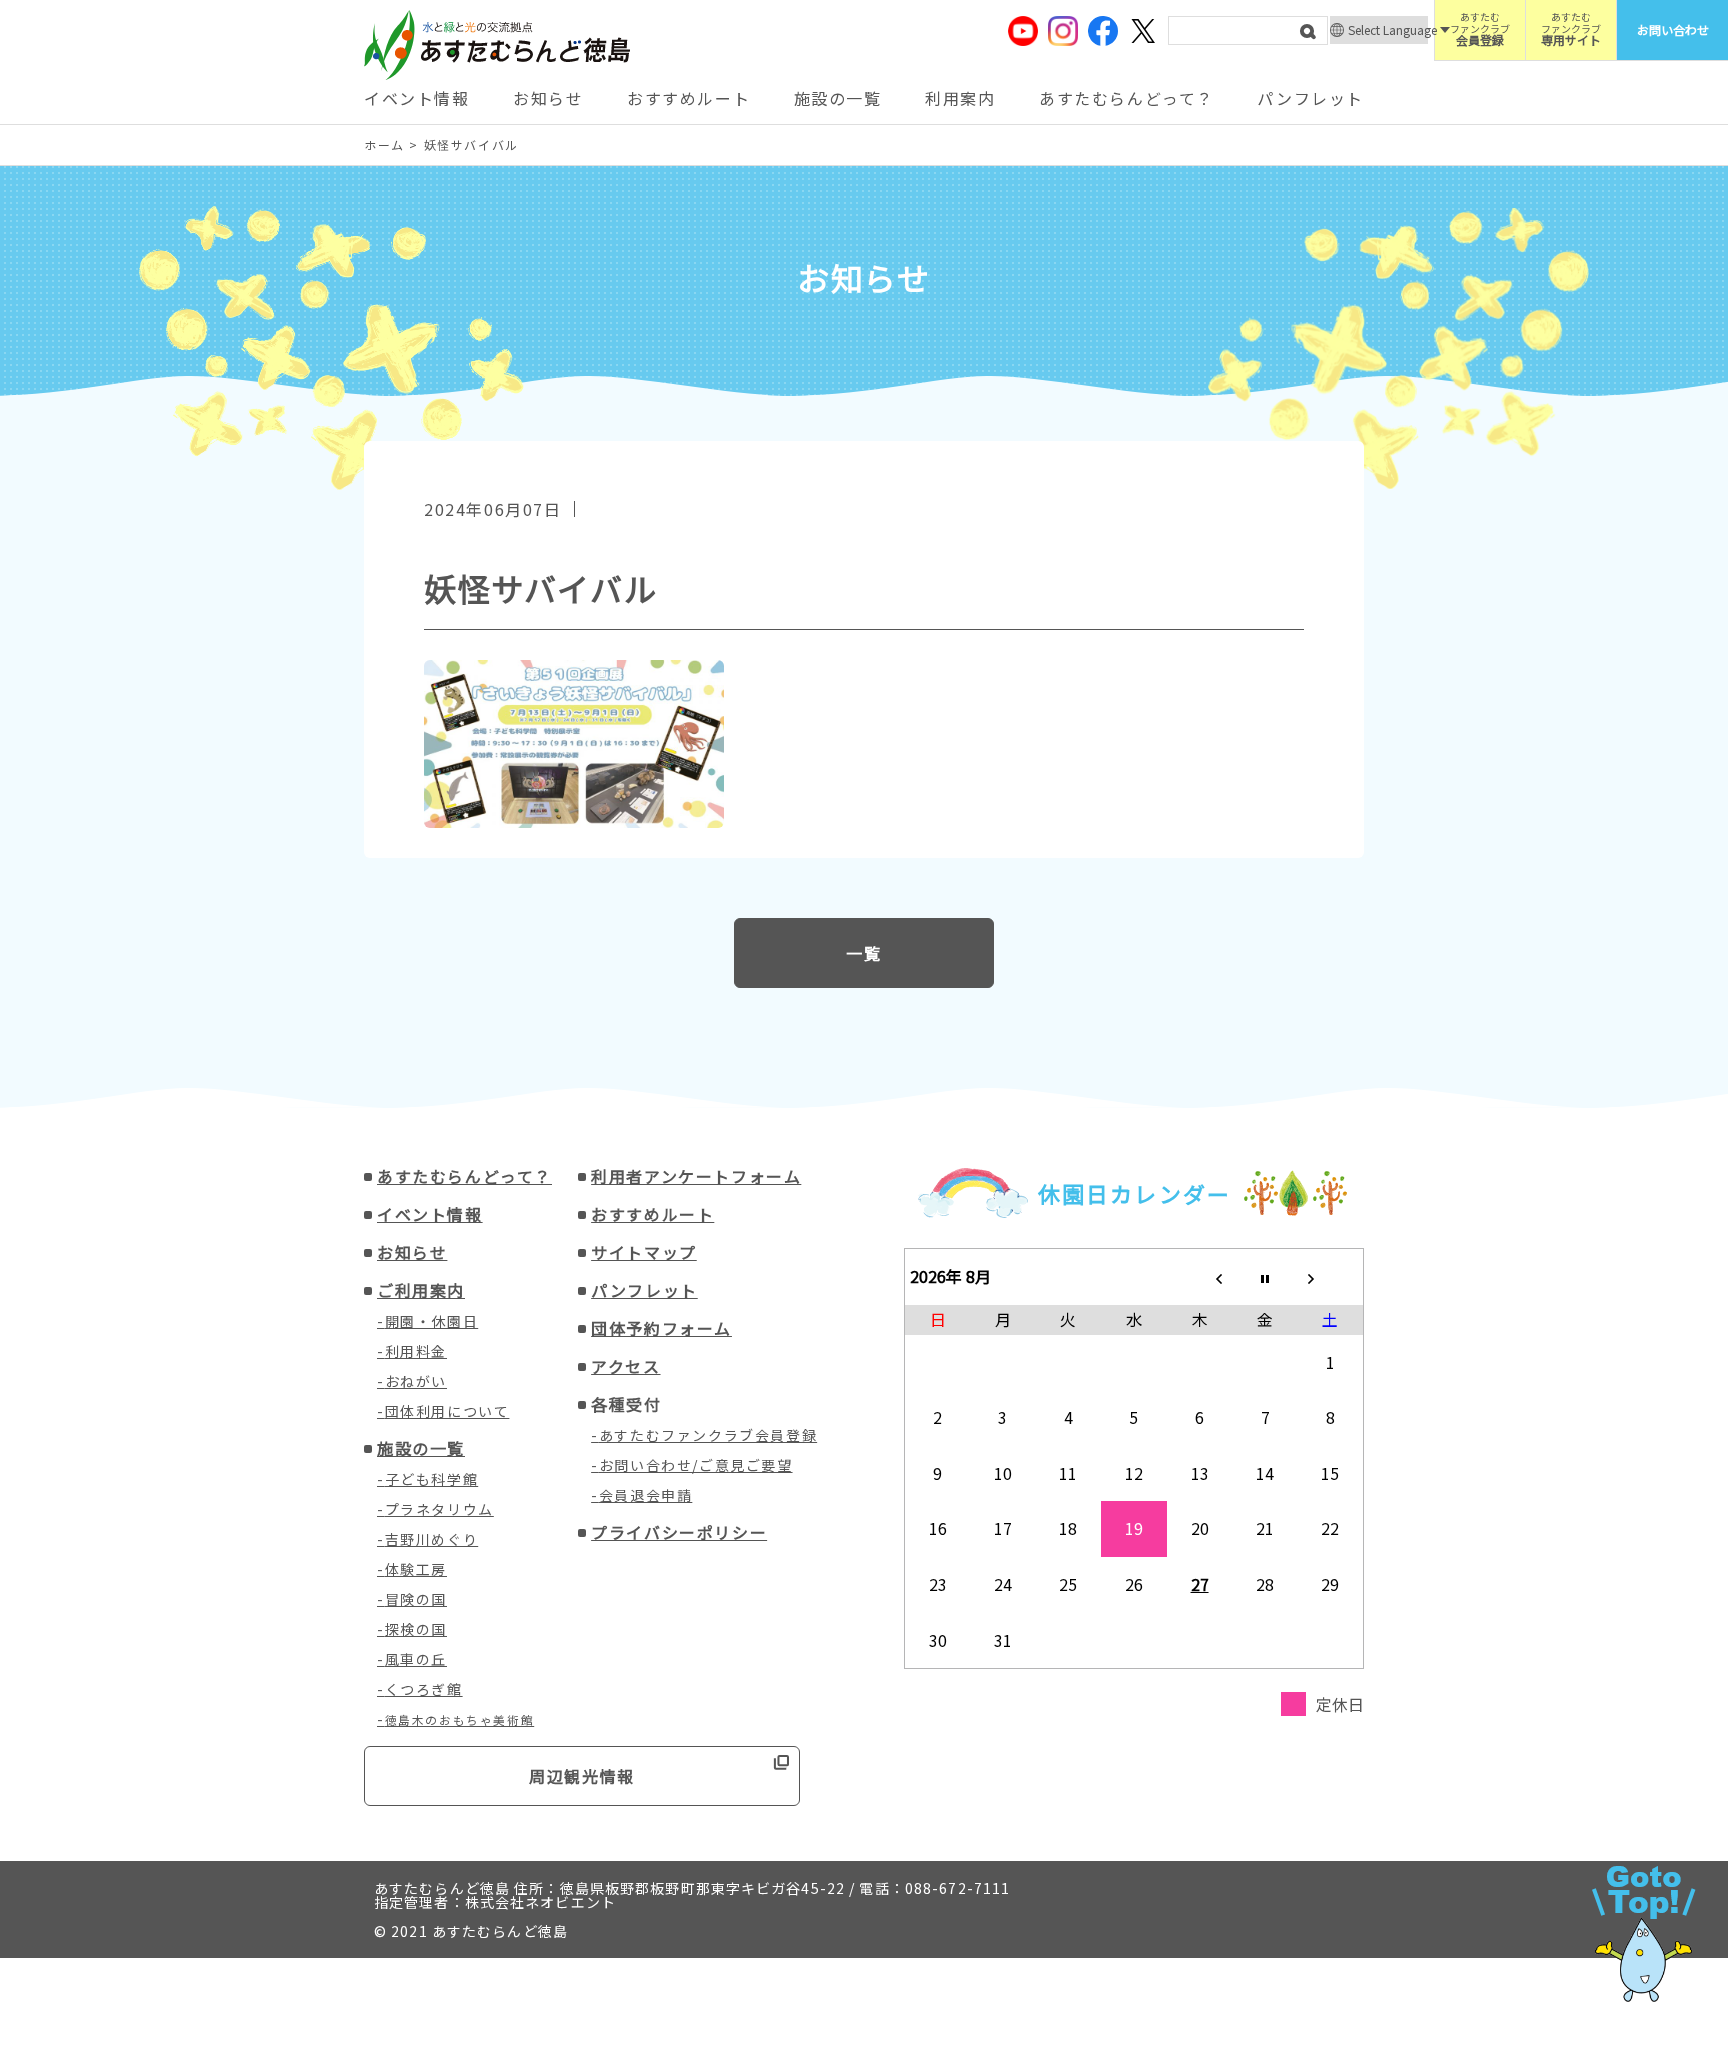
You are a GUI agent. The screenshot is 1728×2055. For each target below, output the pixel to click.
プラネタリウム (439, 1509)
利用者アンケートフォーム (696, 1176)
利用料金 (416, 1351)
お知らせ (548, 98)
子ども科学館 (432, 1479)
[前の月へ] (1200, 1277)
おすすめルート (688, 98)
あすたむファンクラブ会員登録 (708, 1435)
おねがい (416, 1381)
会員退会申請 (646, 1495)
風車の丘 (416, 1659)
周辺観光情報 (582, 1776)
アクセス (625, 1366)
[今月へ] (1265, 1277)
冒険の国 (416, 1599)
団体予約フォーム (661, 1328)
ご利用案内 (421, 1290)
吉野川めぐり (432, 1539)
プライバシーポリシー (679, 1532)
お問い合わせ (1673, 29)
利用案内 (960, 98)
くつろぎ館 (424, 1689)
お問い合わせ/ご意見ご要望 (696, 1465)
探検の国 (416, 1629)
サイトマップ (644, 1252)
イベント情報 (417, 98)
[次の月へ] (1331, 1277)
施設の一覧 (838, 98)
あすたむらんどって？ (1126, 98)
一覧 (863, 953)
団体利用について (447, 1411)
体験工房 (416, 1569)
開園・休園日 (432, 1321)
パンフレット (1310, 98)
